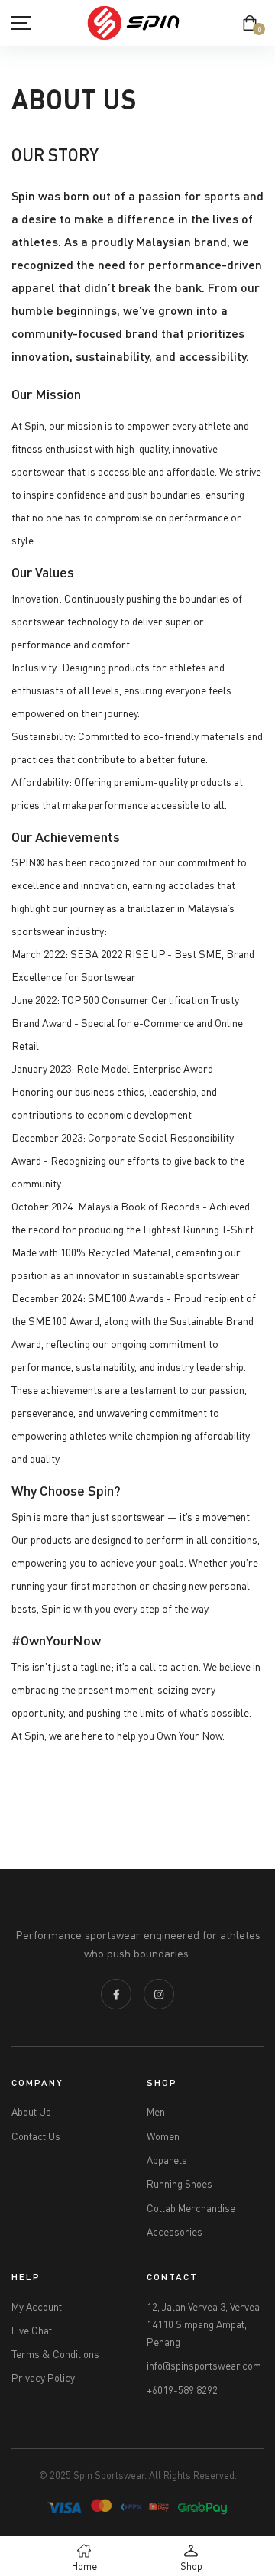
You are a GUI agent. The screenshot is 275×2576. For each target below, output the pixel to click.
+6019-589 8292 (182, 2390)
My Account (37, 2307)
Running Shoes (180, 2184)
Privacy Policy (43, 2378)
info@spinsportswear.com (204, 2366)
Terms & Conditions (55, 2354)
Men (156, 2112)
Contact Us (36, 2136)
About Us (31, 2112)
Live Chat (32, 2331)
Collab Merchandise (191, 2208)
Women (163, 2136)
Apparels (167, 2160)
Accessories (175, 2232)
